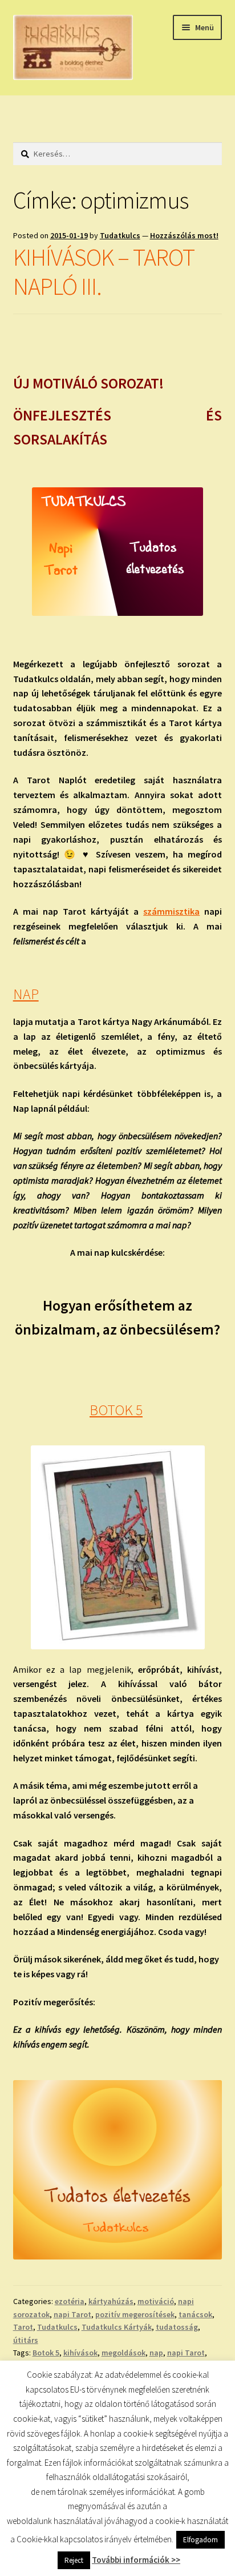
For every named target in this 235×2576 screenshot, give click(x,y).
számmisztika (171, 911)
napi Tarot (72, 2314)
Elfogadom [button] (200, 2540)
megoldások (123, 2353)
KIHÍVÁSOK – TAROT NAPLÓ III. (104, 272)
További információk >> (136, 2560)
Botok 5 (46, 2353)
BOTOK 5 (116, 1410)
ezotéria (70, 2301)
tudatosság (177, 2327)
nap (156, 2353)
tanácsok (195, 2314)
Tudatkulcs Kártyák (117, 2327)
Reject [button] (74, 2560)
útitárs (26, 2340)
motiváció (156, 2301)
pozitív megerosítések (135, 2314)
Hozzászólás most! (184, 235)
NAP (26, 994)
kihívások (80, 2353)
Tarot (23, 2327)
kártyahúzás (111, 2301)
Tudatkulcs (120, 235)
